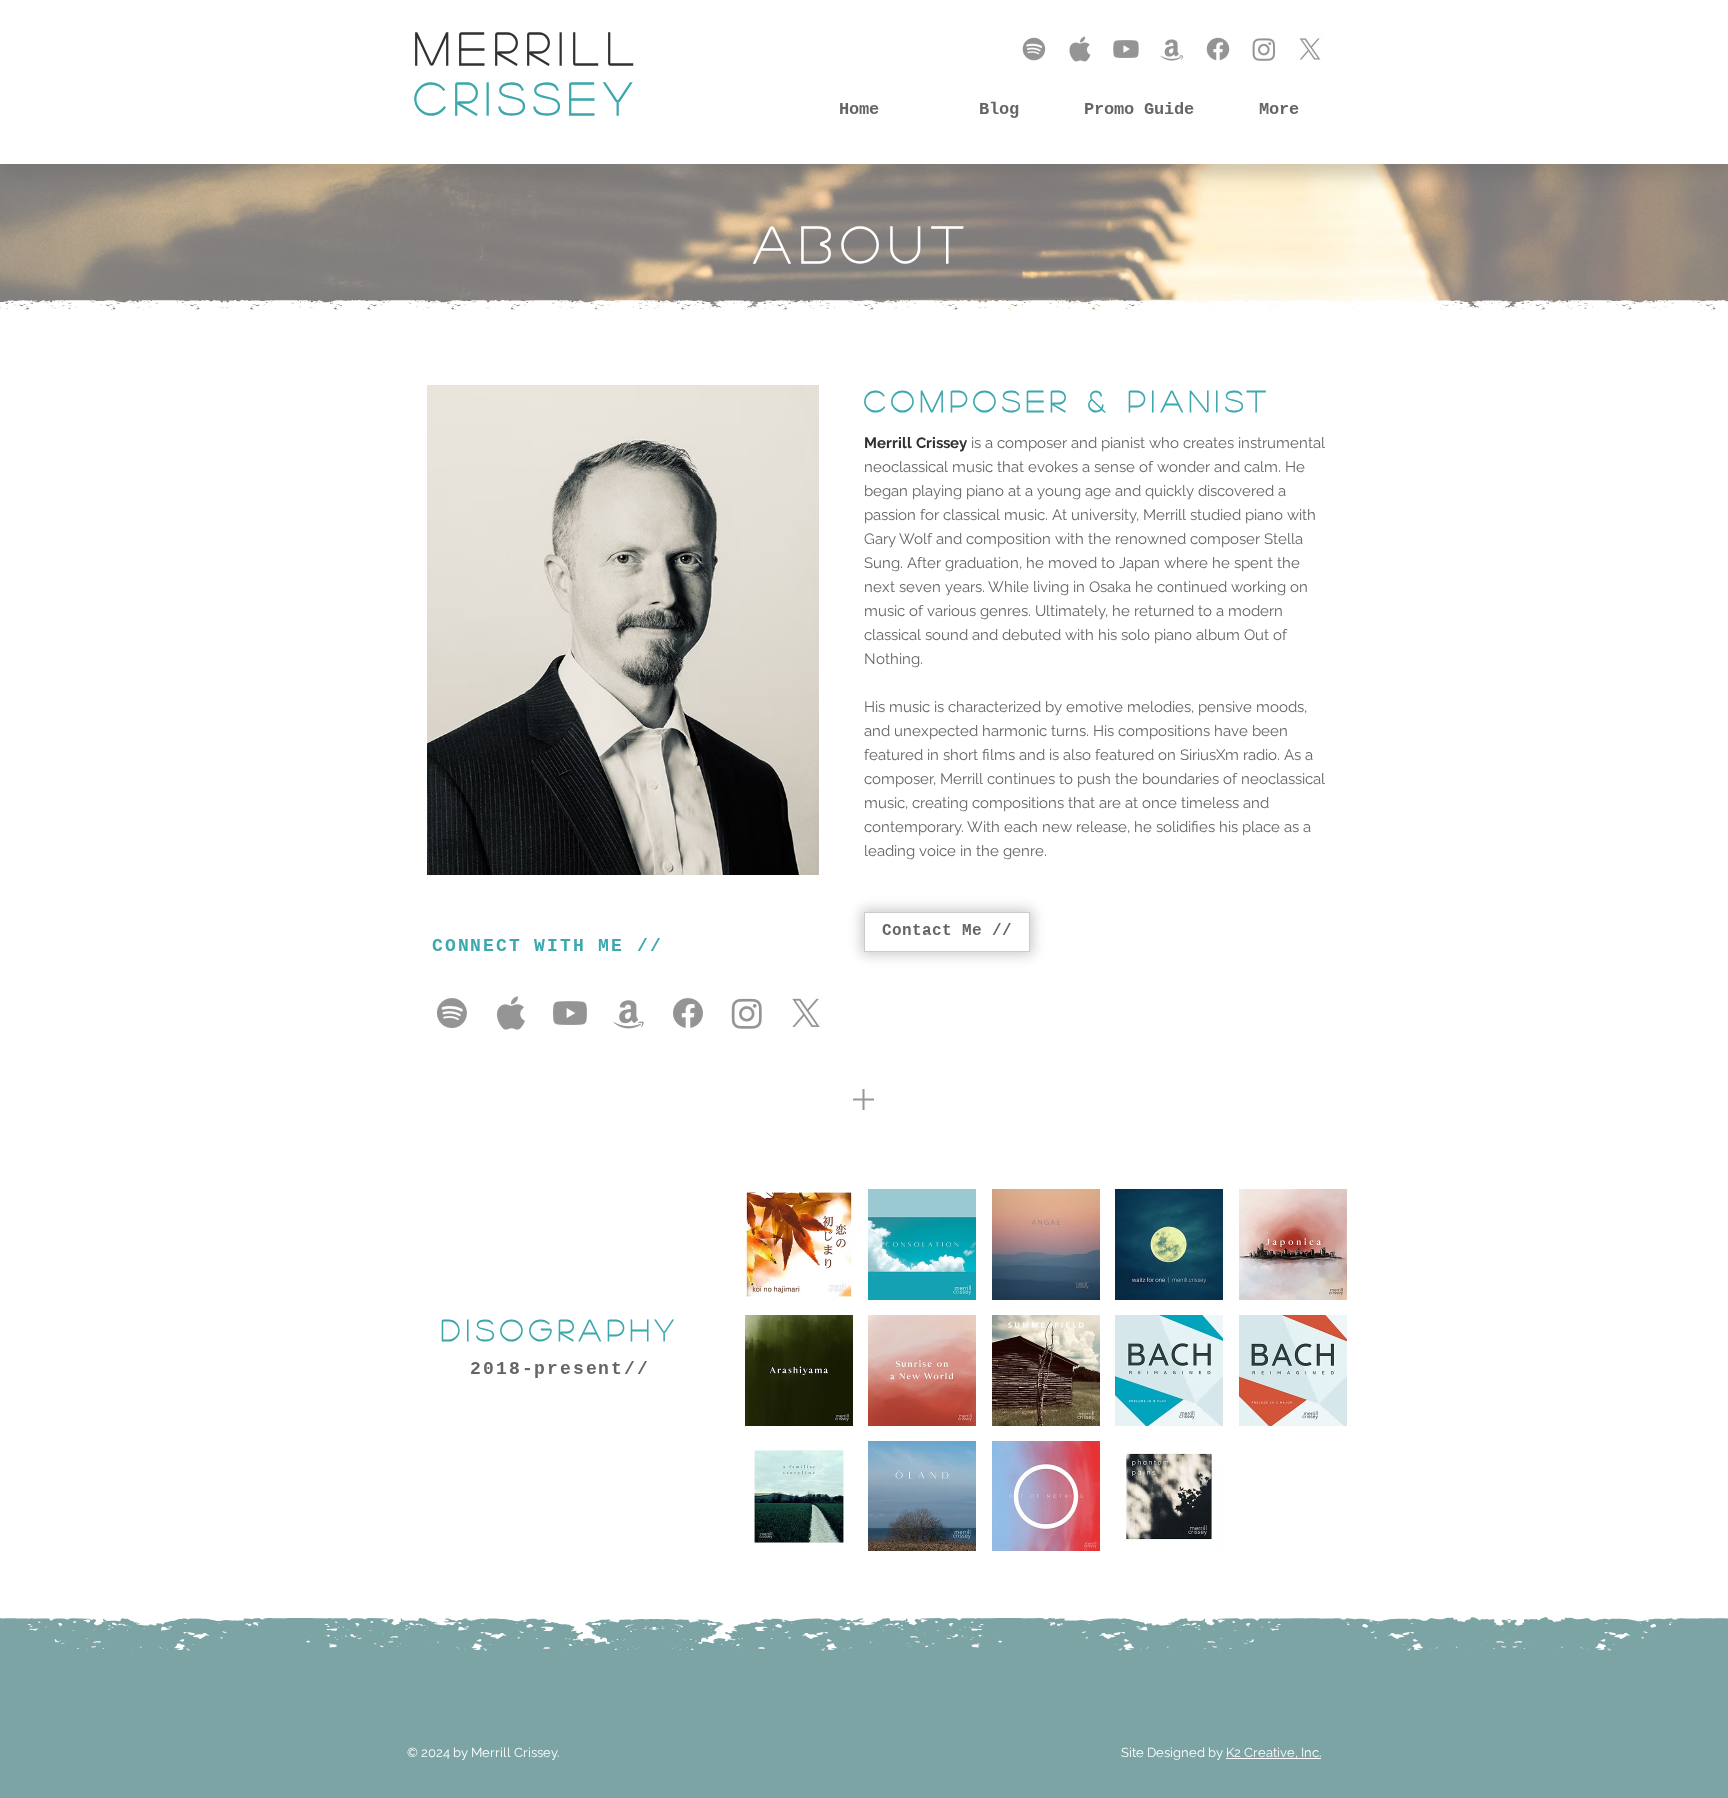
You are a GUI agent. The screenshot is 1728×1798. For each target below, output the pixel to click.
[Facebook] (1218, 49)
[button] (799, 1244)
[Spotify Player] (1207, 946)
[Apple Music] (1080, 49)
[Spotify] (1034, 49)
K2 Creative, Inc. (1273, 1752)
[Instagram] (1264, 49)
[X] (1310, 49)
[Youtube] (1126, 49)
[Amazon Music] (1172, 49)
